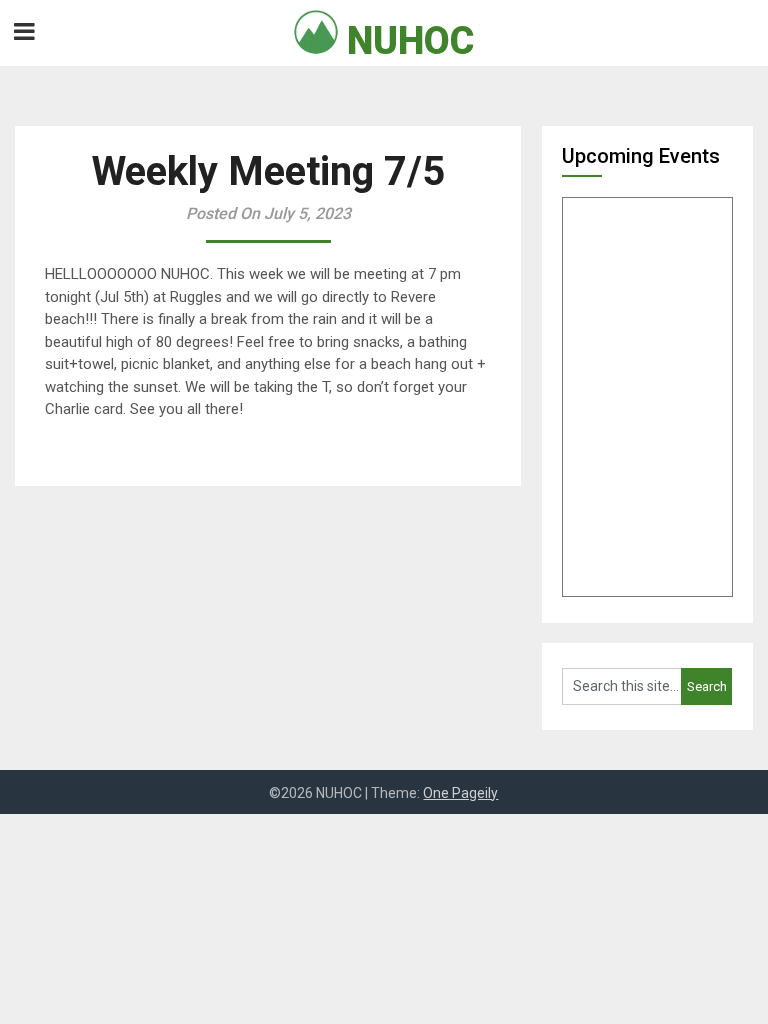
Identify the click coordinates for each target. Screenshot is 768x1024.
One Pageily (460, 793)
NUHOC (406, 41)
